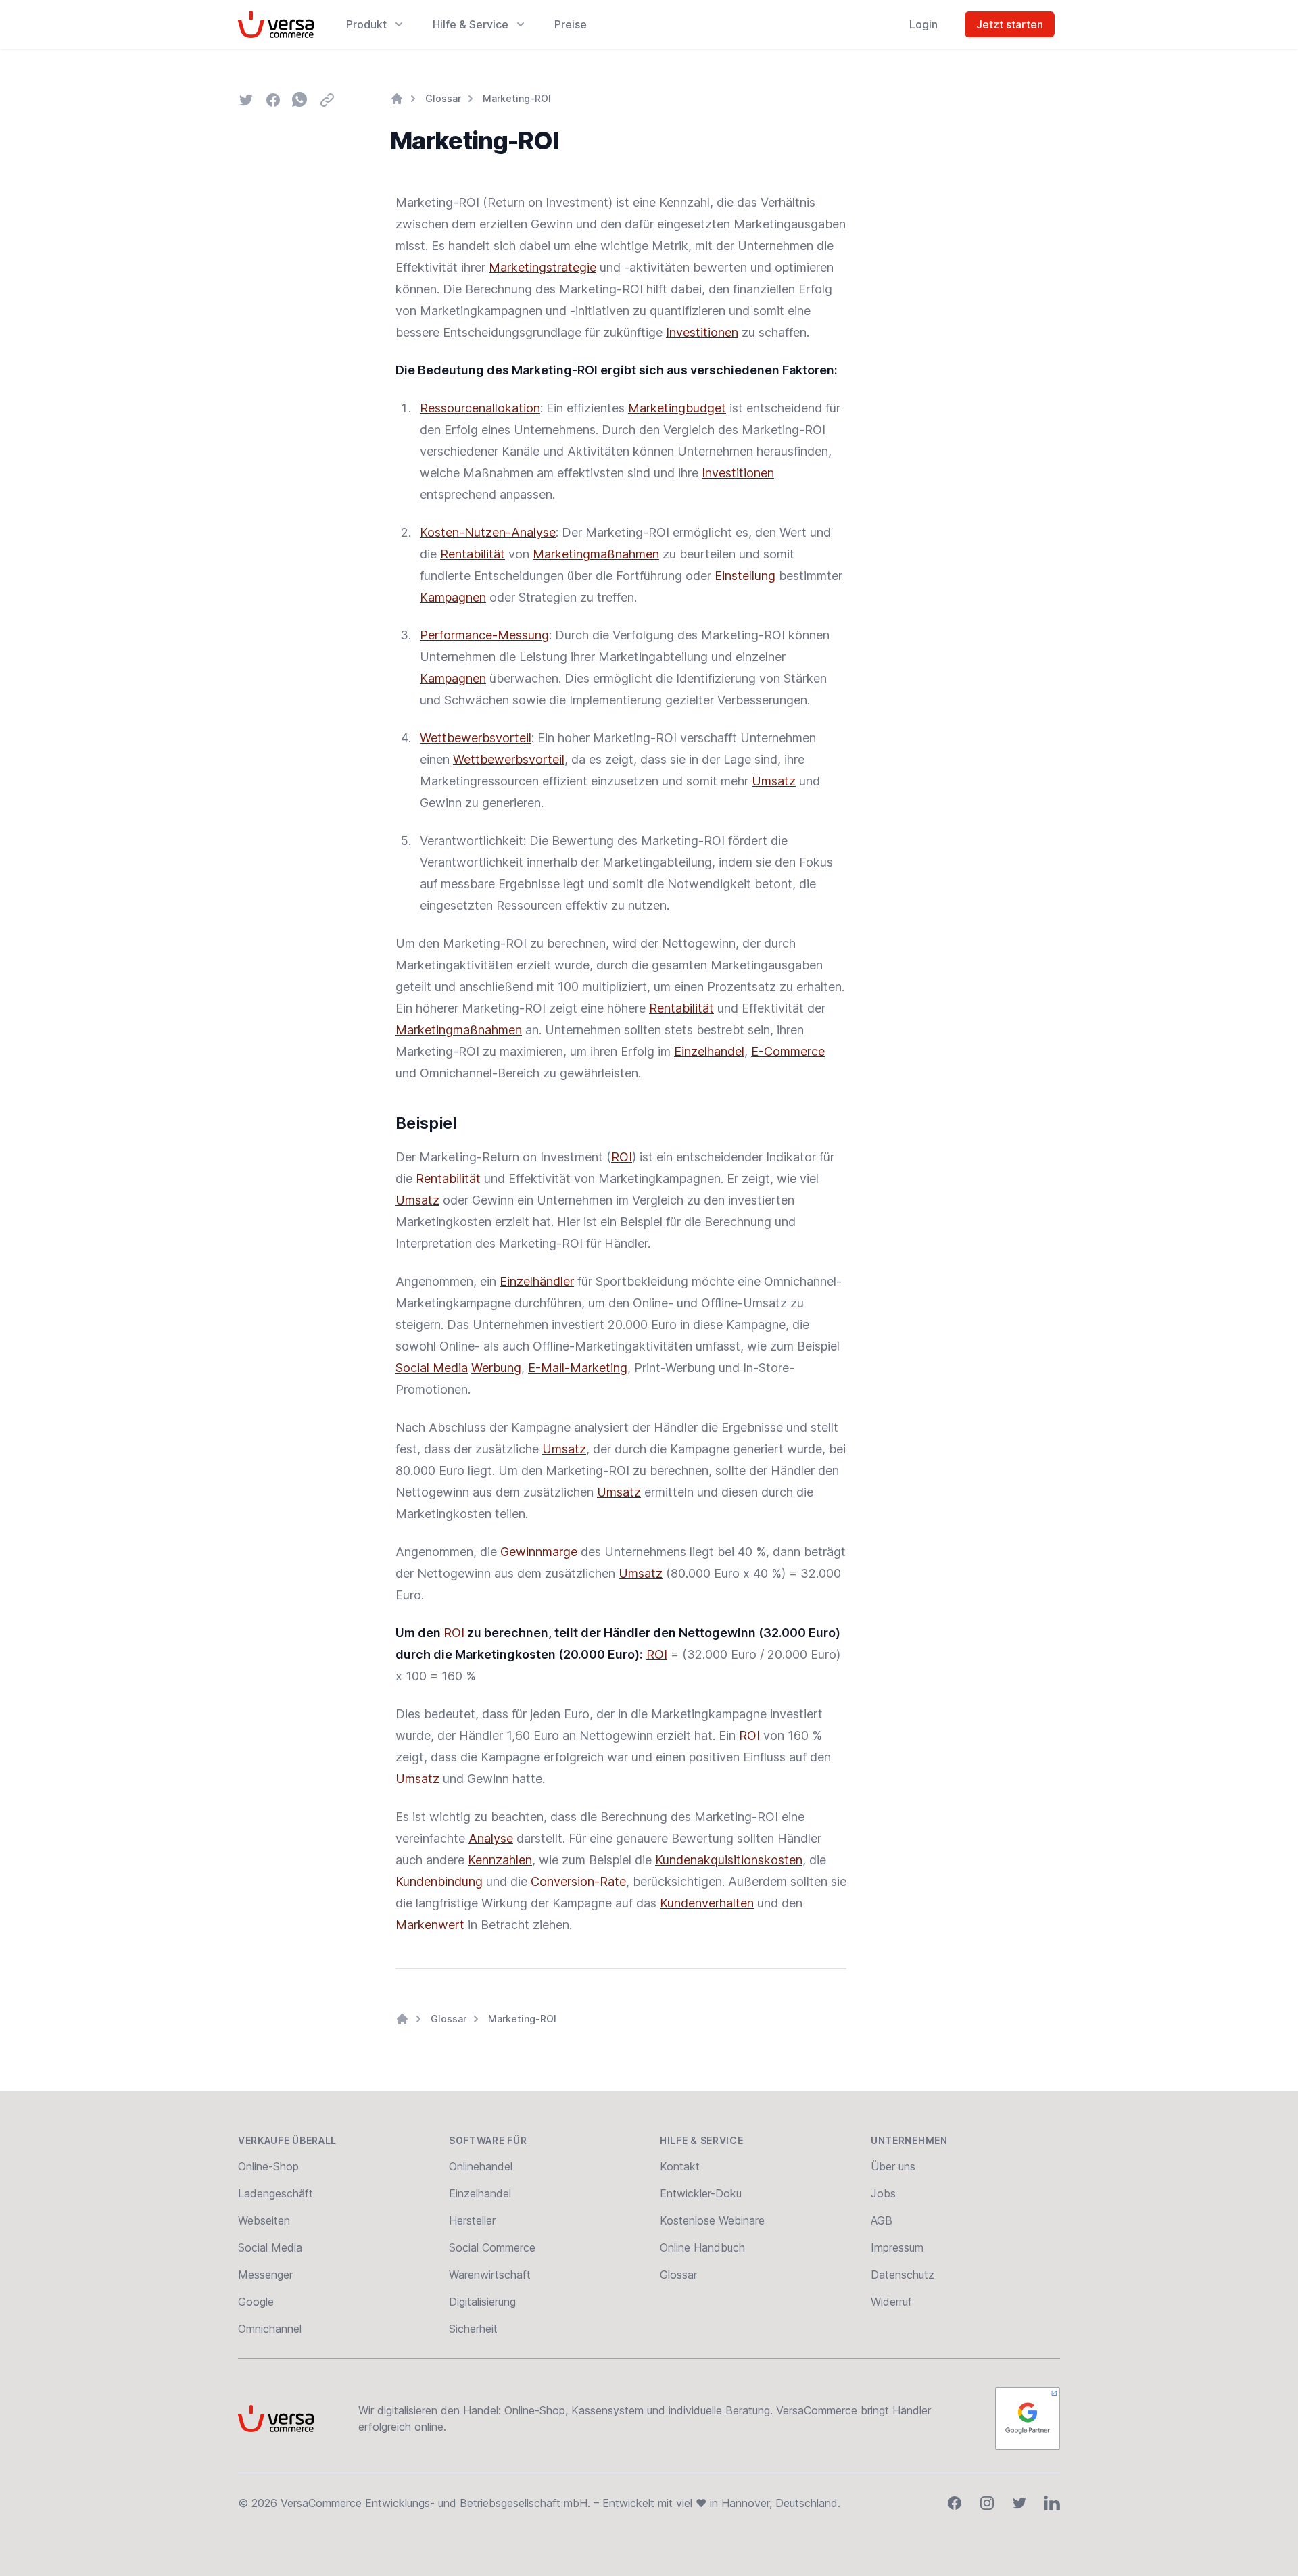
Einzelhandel (709, 1051)
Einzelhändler (537, 1281)
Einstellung (745, 576)
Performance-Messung (484, 635)
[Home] (397, 99)
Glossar (443, 98)
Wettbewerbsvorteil (476, 738)
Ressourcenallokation (480, 408)
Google (256, 2302)
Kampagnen (453, 597)
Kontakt (680, 2166)
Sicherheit (473, 2329)
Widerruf (891, 2302)
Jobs (883, 2193)
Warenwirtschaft (490, 2275)
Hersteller (472, 2220)
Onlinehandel (481, 2166)
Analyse (491, 1838)
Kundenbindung (439, 1881)
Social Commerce (492, 2247)
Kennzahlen (500, 1860)
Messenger (265, 2275)
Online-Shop (268, 2166)
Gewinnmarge (539, 1552)
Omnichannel (270, 2329)
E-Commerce (788, 1051)
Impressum (897, 2247)
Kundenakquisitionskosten (729, 1860)
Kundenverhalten (707, 1903)
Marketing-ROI (517, 98)
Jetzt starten (1010, 24)
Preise (571, 24)
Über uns (893, 2166)
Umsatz (774, 781)
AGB (882, 2220)
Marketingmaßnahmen (596, 554)
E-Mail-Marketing (578, 1368)
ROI (622, 1157)
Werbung (496, 1368)
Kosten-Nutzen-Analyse (488, 532)
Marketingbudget (677, 408)
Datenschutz (903, 2275)
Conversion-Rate (578, 1881)
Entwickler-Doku (701, 2193)
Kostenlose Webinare (712, 2220)
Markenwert (430, 1925)
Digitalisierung (482, 2302)
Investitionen (702, 332)
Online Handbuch (702, 2247)
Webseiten (264, 2220)
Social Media (432, 1368)
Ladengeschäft (275, 2193)
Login (923, 24)
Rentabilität (473, 554)
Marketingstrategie (543, 267)
